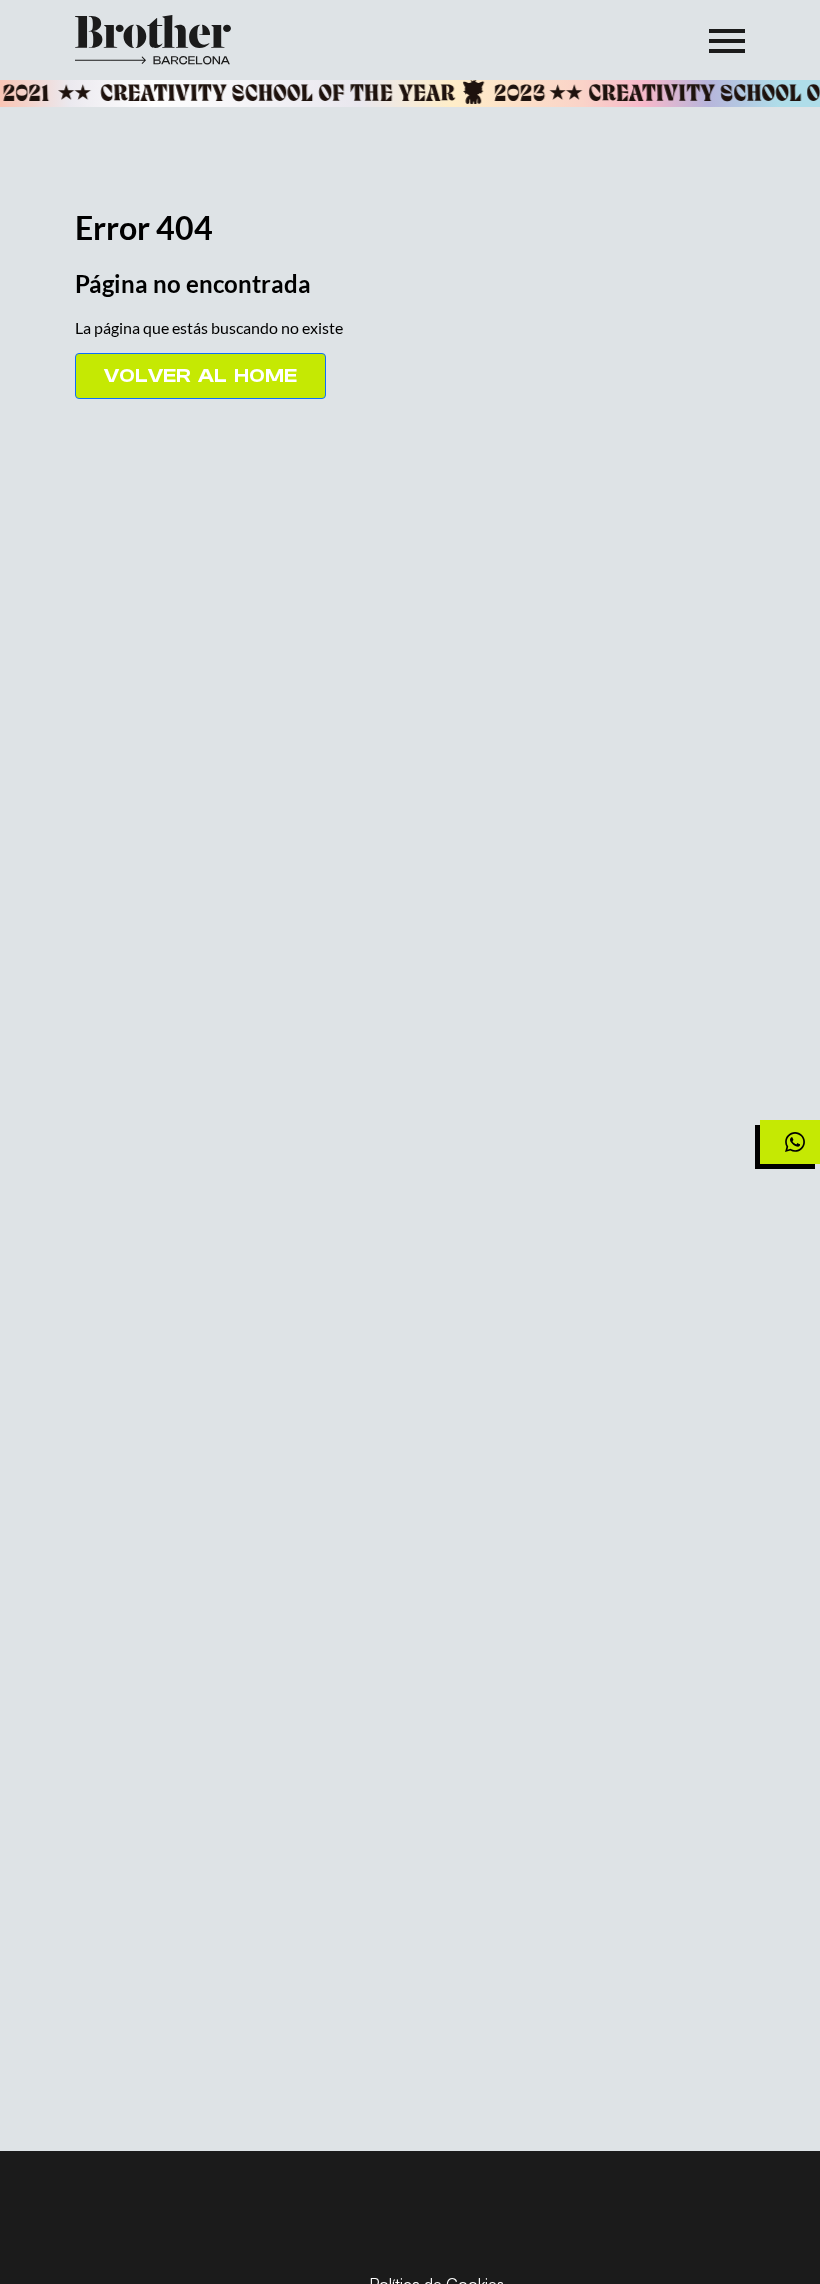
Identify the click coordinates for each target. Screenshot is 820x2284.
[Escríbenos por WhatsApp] (790, 1142)
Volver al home (200, 375)
